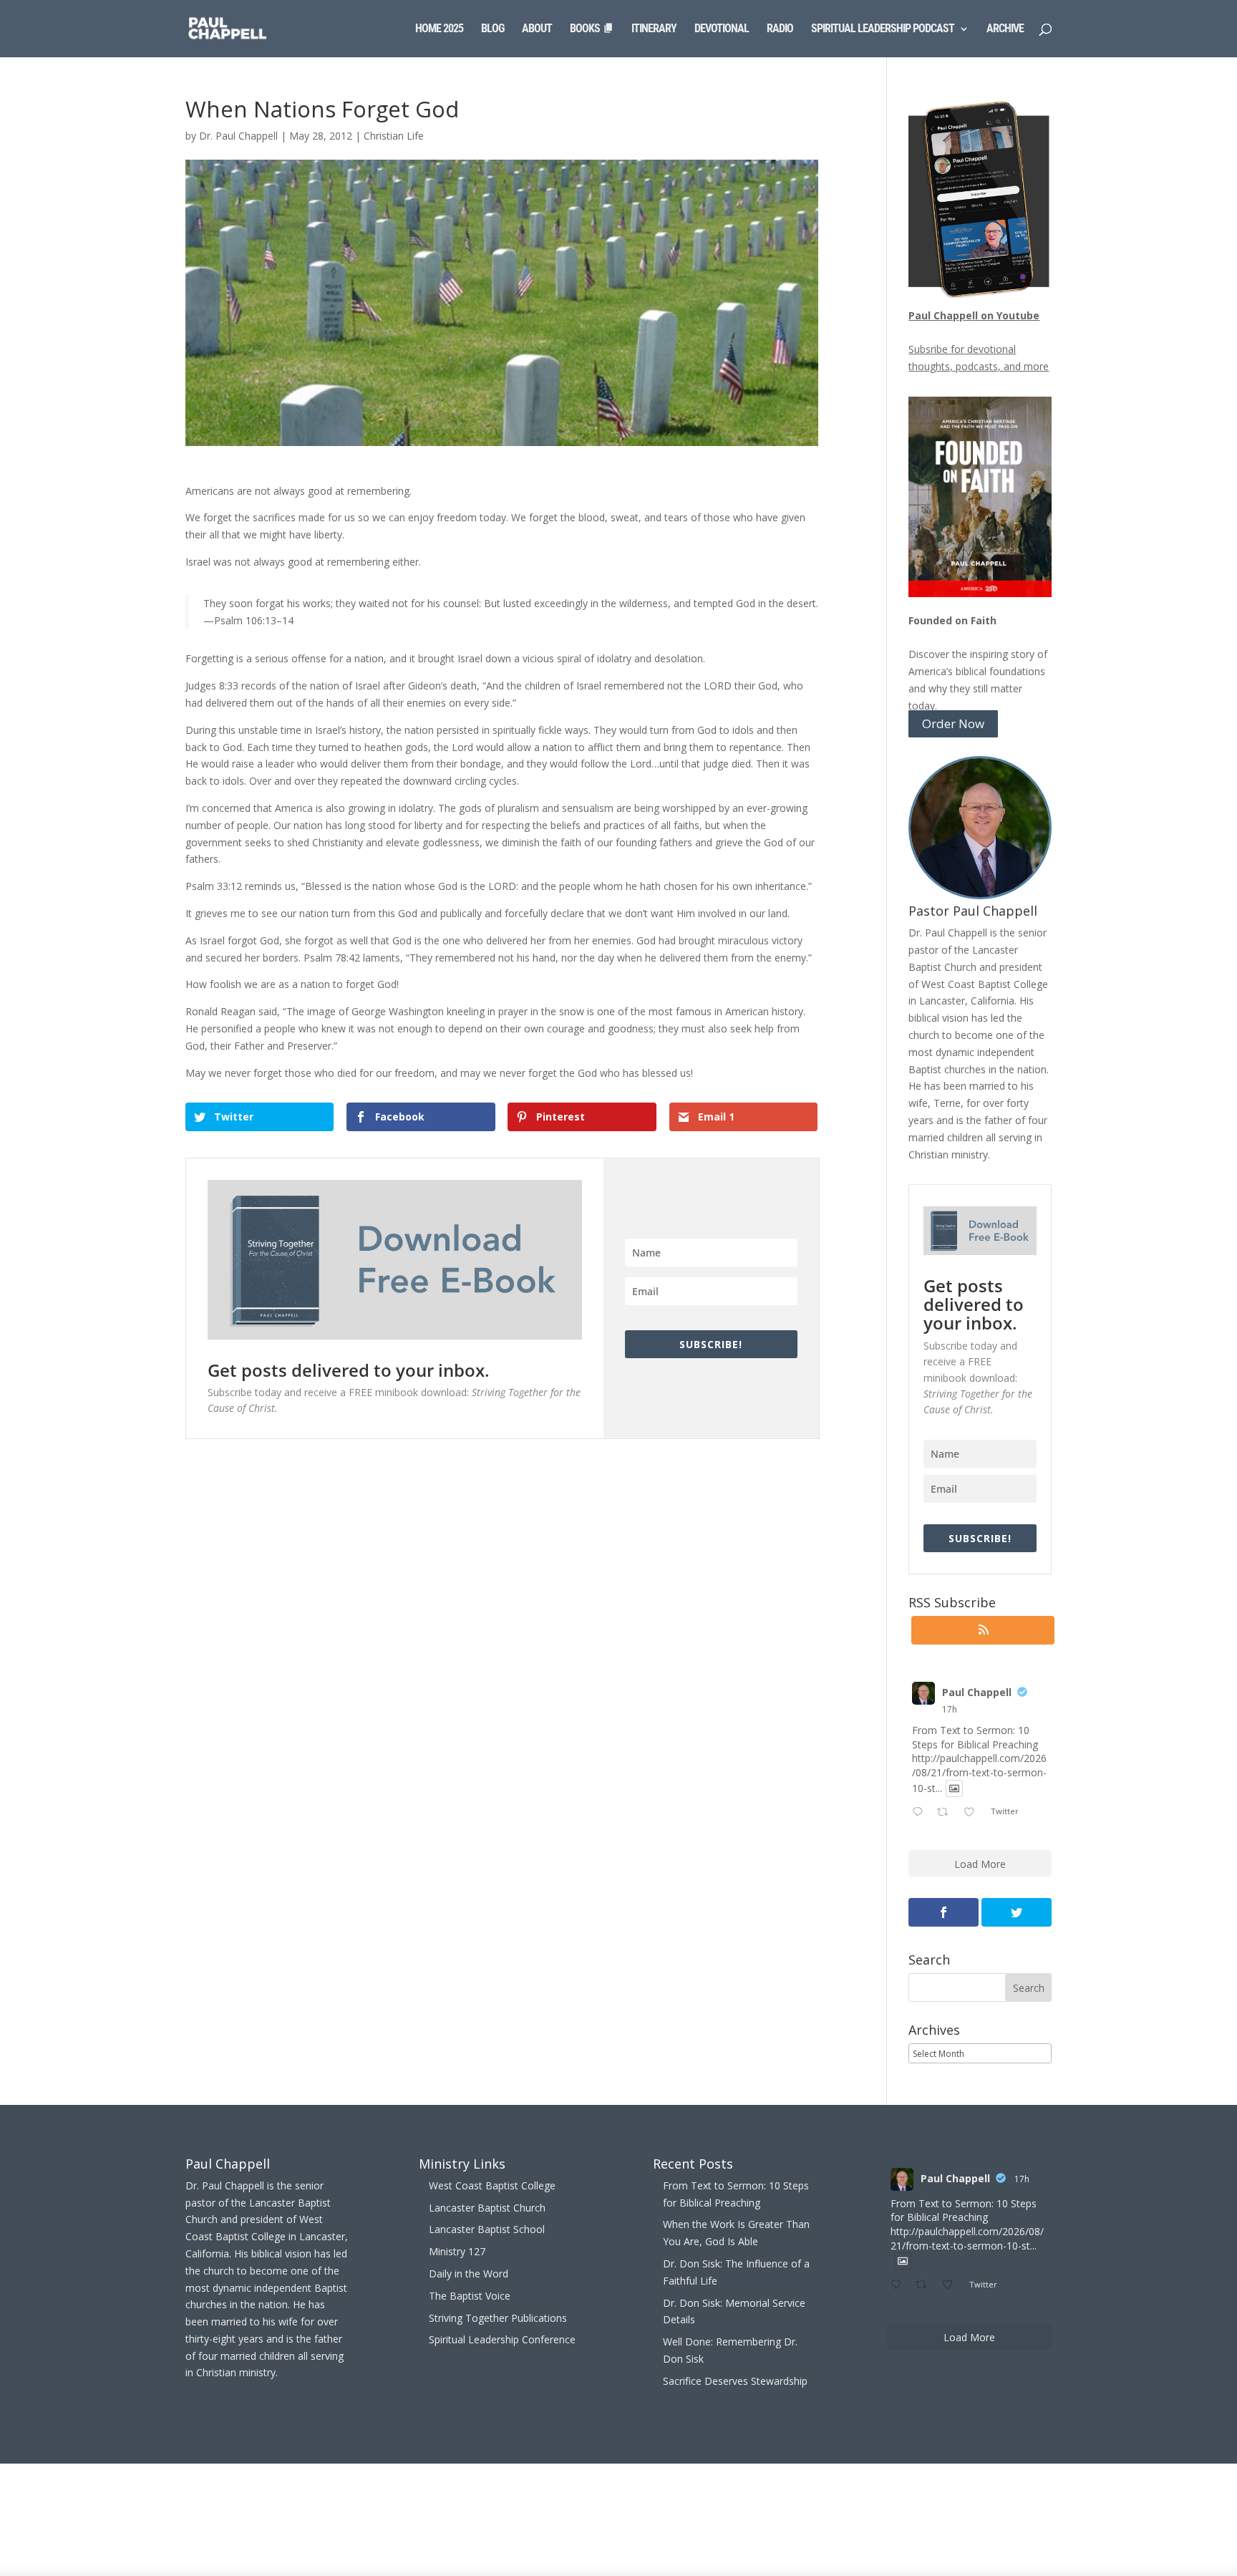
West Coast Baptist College (492, 2185)
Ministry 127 (457, 2251)
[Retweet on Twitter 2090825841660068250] (947, 1813)
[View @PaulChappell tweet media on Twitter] (954, 1788)
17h (950, 1709)
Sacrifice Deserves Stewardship (735, 2381)
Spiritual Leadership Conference (502, 2339)
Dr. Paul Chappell (238, 136)
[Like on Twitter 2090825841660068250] (973, 1813)
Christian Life (394, 136)
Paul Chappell (977, 1692)
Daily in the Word (469, 2274)
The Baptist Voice (470, 2296)
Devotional (722, 29)
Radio (780, 29)
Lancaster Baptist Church (487, 2208)
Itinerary (654, 29)
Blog (493, 29)
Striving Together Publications (498, 2318)
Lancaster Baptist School (487, 2229)
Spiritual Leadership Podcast (883, 29)
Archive (1005, 29)
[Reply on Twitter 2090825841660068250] (921, 1813)
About (537, 29)
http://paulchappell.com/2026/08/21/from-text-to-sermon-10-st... (979, 1773)
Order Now (953, 724)
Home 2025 (439, 29)
